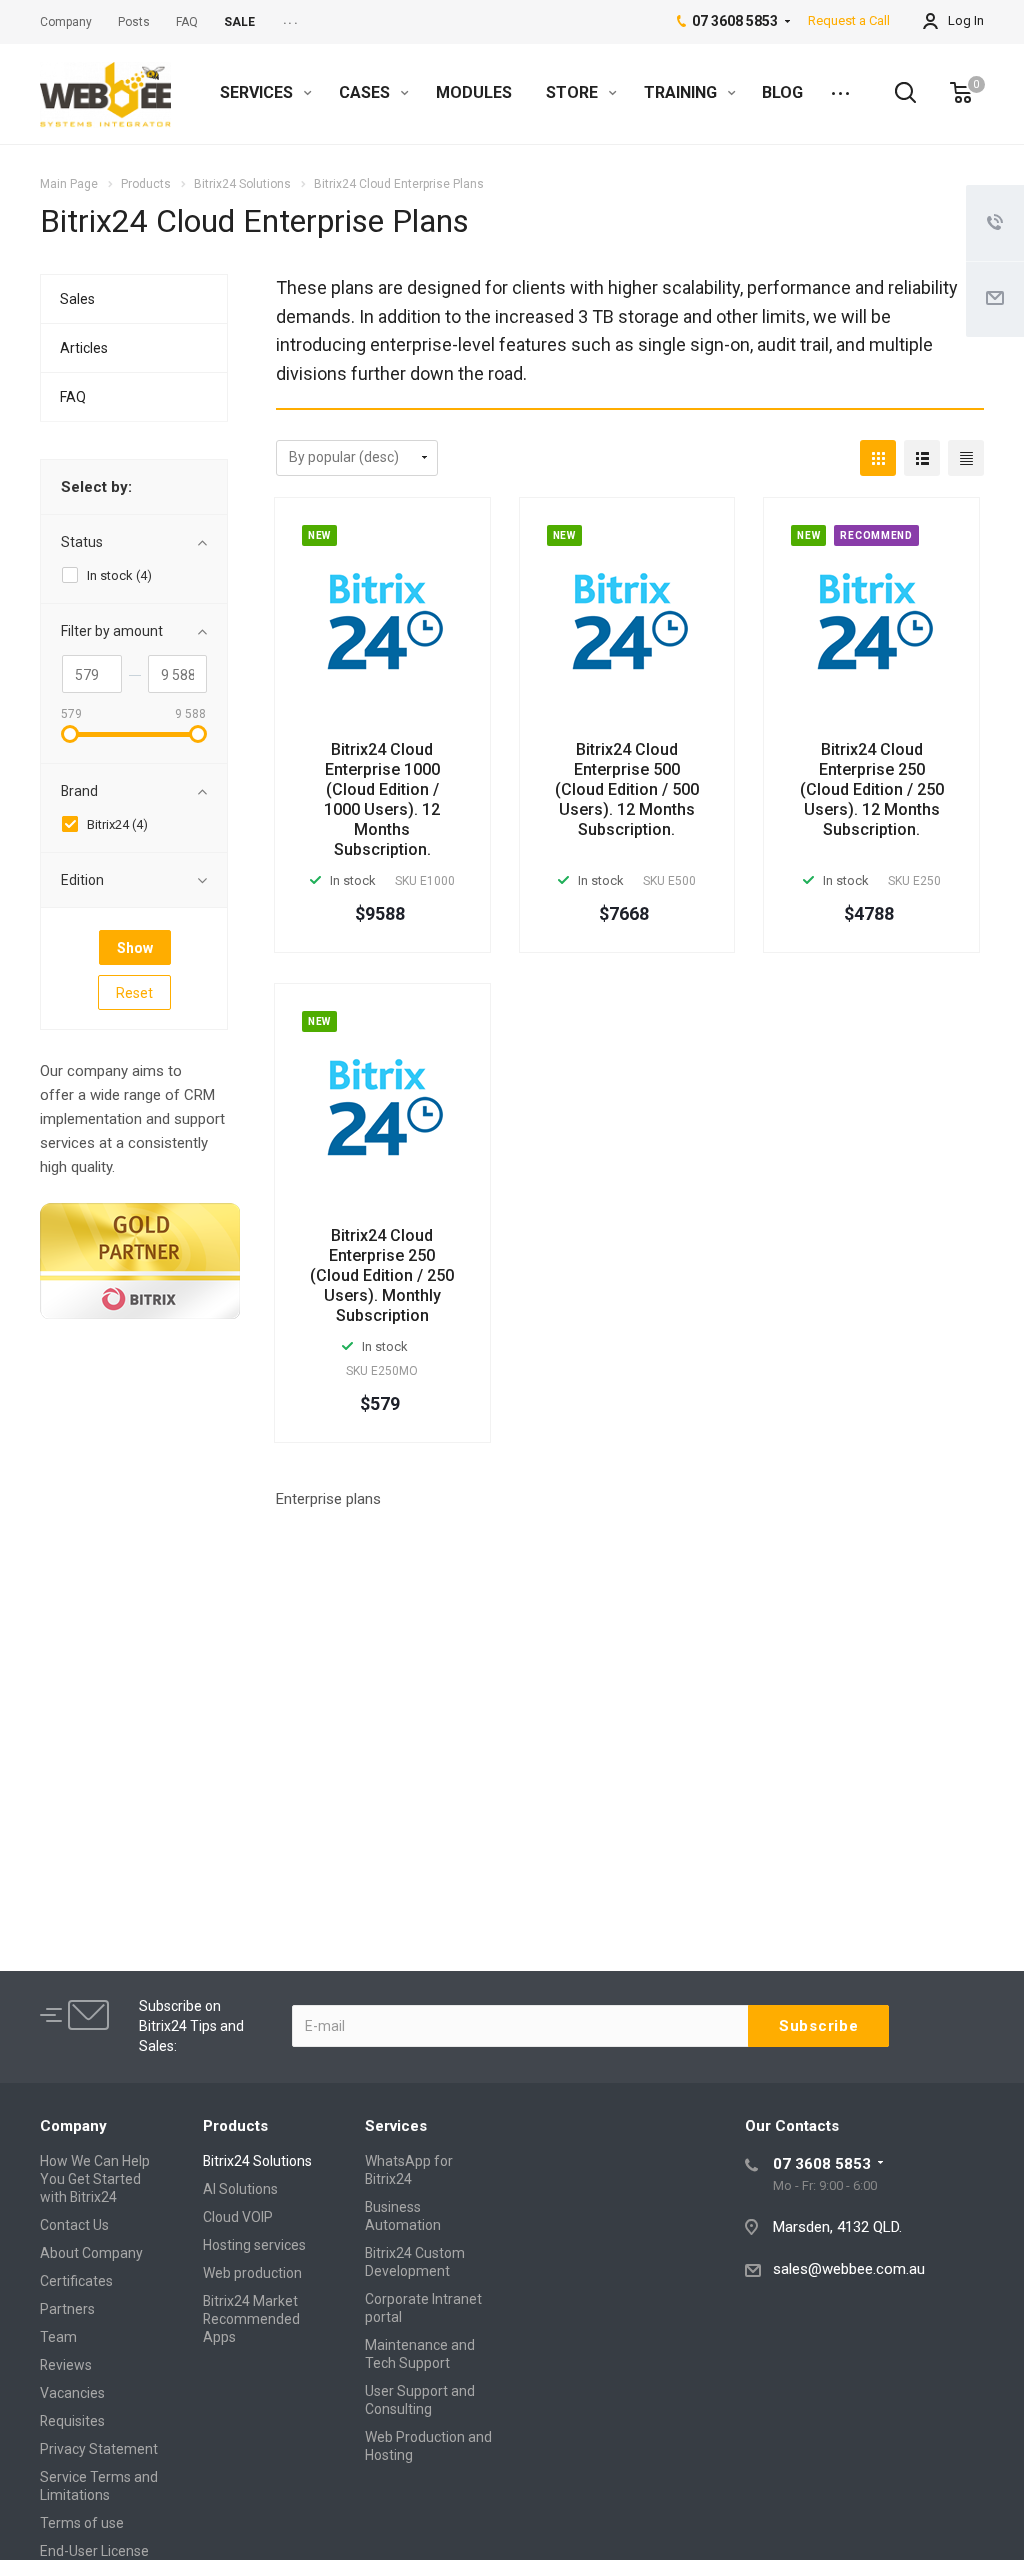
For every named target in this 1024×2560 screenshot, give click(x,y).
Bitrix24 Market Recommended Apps (251, 2319)
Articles (84, 348)
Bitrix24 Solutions (257, 2161)
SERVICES (258, 92)
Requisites (72, 2421)
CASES (366, 92)
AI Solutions (240, 2189)
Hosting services (254, 2245)
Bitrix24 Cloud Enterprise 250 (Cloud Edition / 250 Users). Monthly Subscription (382, 1275)
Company (73, 2126)
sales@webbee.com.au (849, 2269)
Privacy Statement (99, 2449)
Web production (252, 2273)
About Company (91, 2253)
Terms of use (82, 2523)
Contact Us (74, 2225)
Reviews (66, 2365)
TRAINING (682, 92)
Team (58, 2337)
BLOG (782, 92)
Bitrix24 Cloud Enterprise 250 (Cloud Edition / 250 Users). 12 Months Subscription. (872, 789)
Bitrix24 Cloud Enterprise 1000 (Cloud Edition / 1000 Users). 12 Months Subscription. (382, 799)
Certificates (76, 2281)
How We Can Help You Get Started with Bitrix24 (95, 2179)
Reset (134, 993)
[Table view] (922, 458)
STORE (574, 92)
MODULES (474, 92)
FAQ (73, 397)
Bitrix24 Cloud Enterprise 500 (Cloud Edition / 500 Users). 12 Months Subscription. (627, 789)
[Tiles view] (878, 458)
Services (396, 2126)
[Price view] (966, 458)
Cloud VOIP (238, 2217)
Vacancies (72, 2393)
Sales (77, 299)
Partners (67, 2309)
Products (235, 2126)
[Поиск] (896, 93)
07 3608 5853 (822, 2164)
